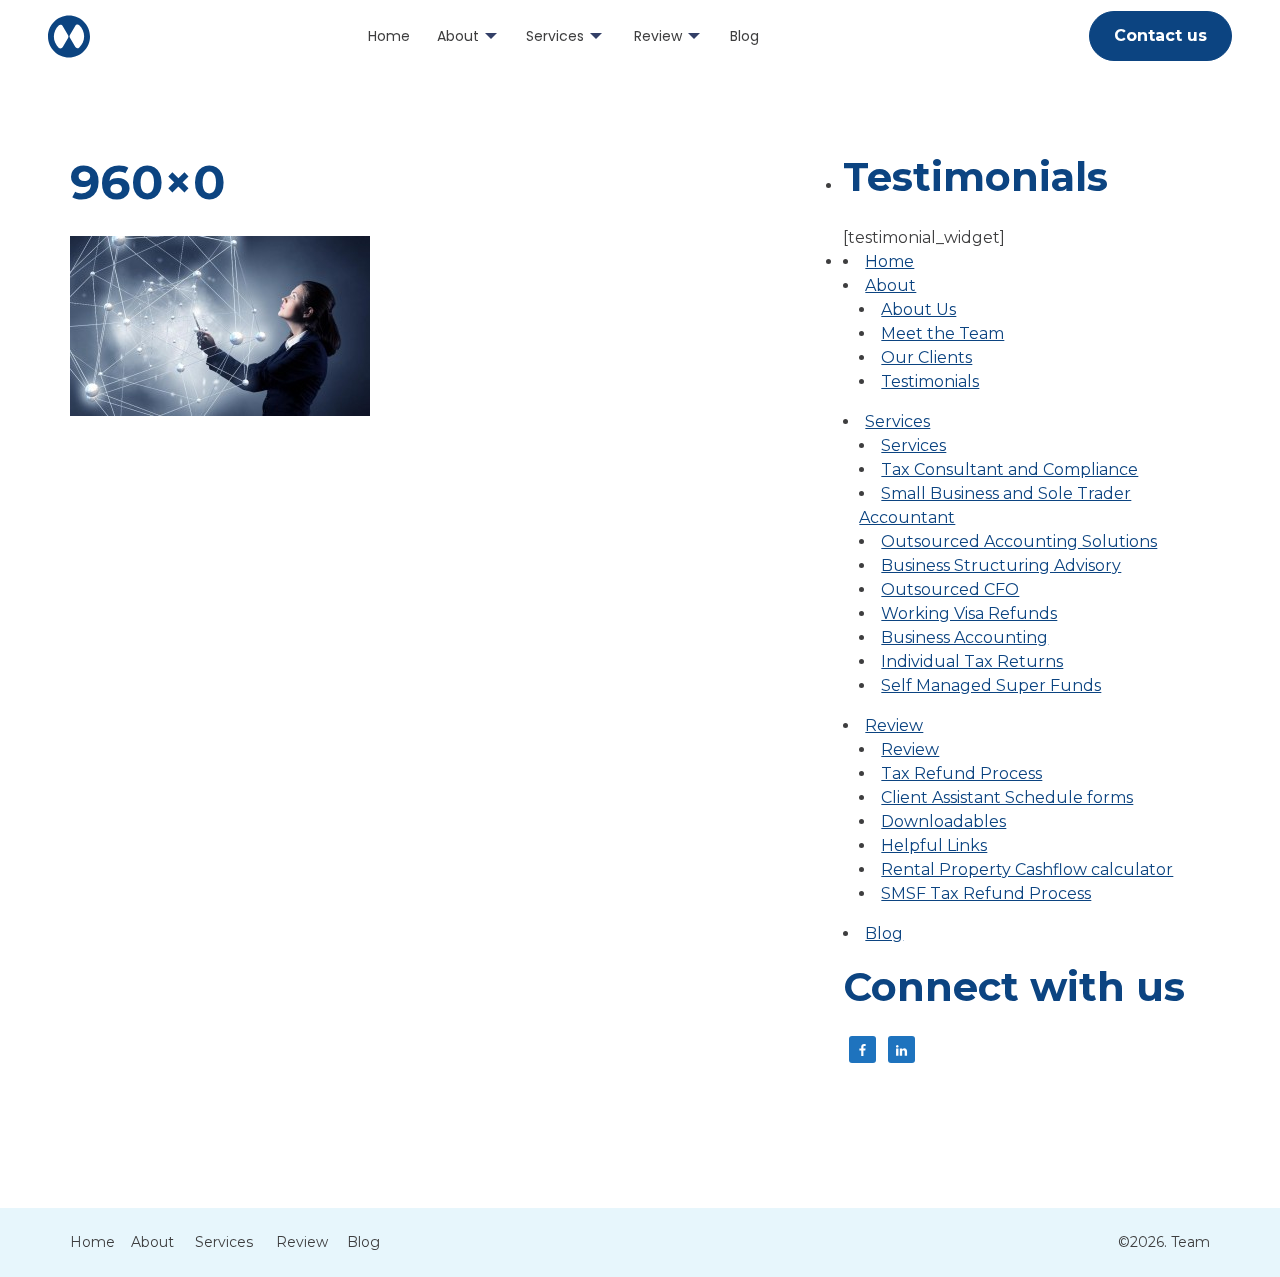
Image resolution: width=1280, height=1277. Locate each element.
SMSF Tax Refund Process (986, 893)
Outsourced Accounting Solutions (1019, 541)
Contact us (1160, 35)
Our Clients (926, 357)
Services (555, 36)
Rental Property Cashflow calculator (1027, 869)
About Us (918, 309)
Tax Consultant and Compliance (1009, 469)
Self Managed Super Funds (991, 685)
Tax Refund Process (961, 773)
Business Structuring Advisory (1001, 565)
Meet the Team (942, 333)
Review (658, 36)
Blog (744, 36)
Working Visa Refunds (969, 613)
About (458, 36)
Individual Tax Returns (972, 661)
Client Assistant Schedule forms (1007, 797)
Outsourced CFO (950, 589)
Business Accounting (964, 637)
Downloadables (943, 821)
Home (389, 36)
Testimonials (930, 381)
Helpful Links (934, 845)
